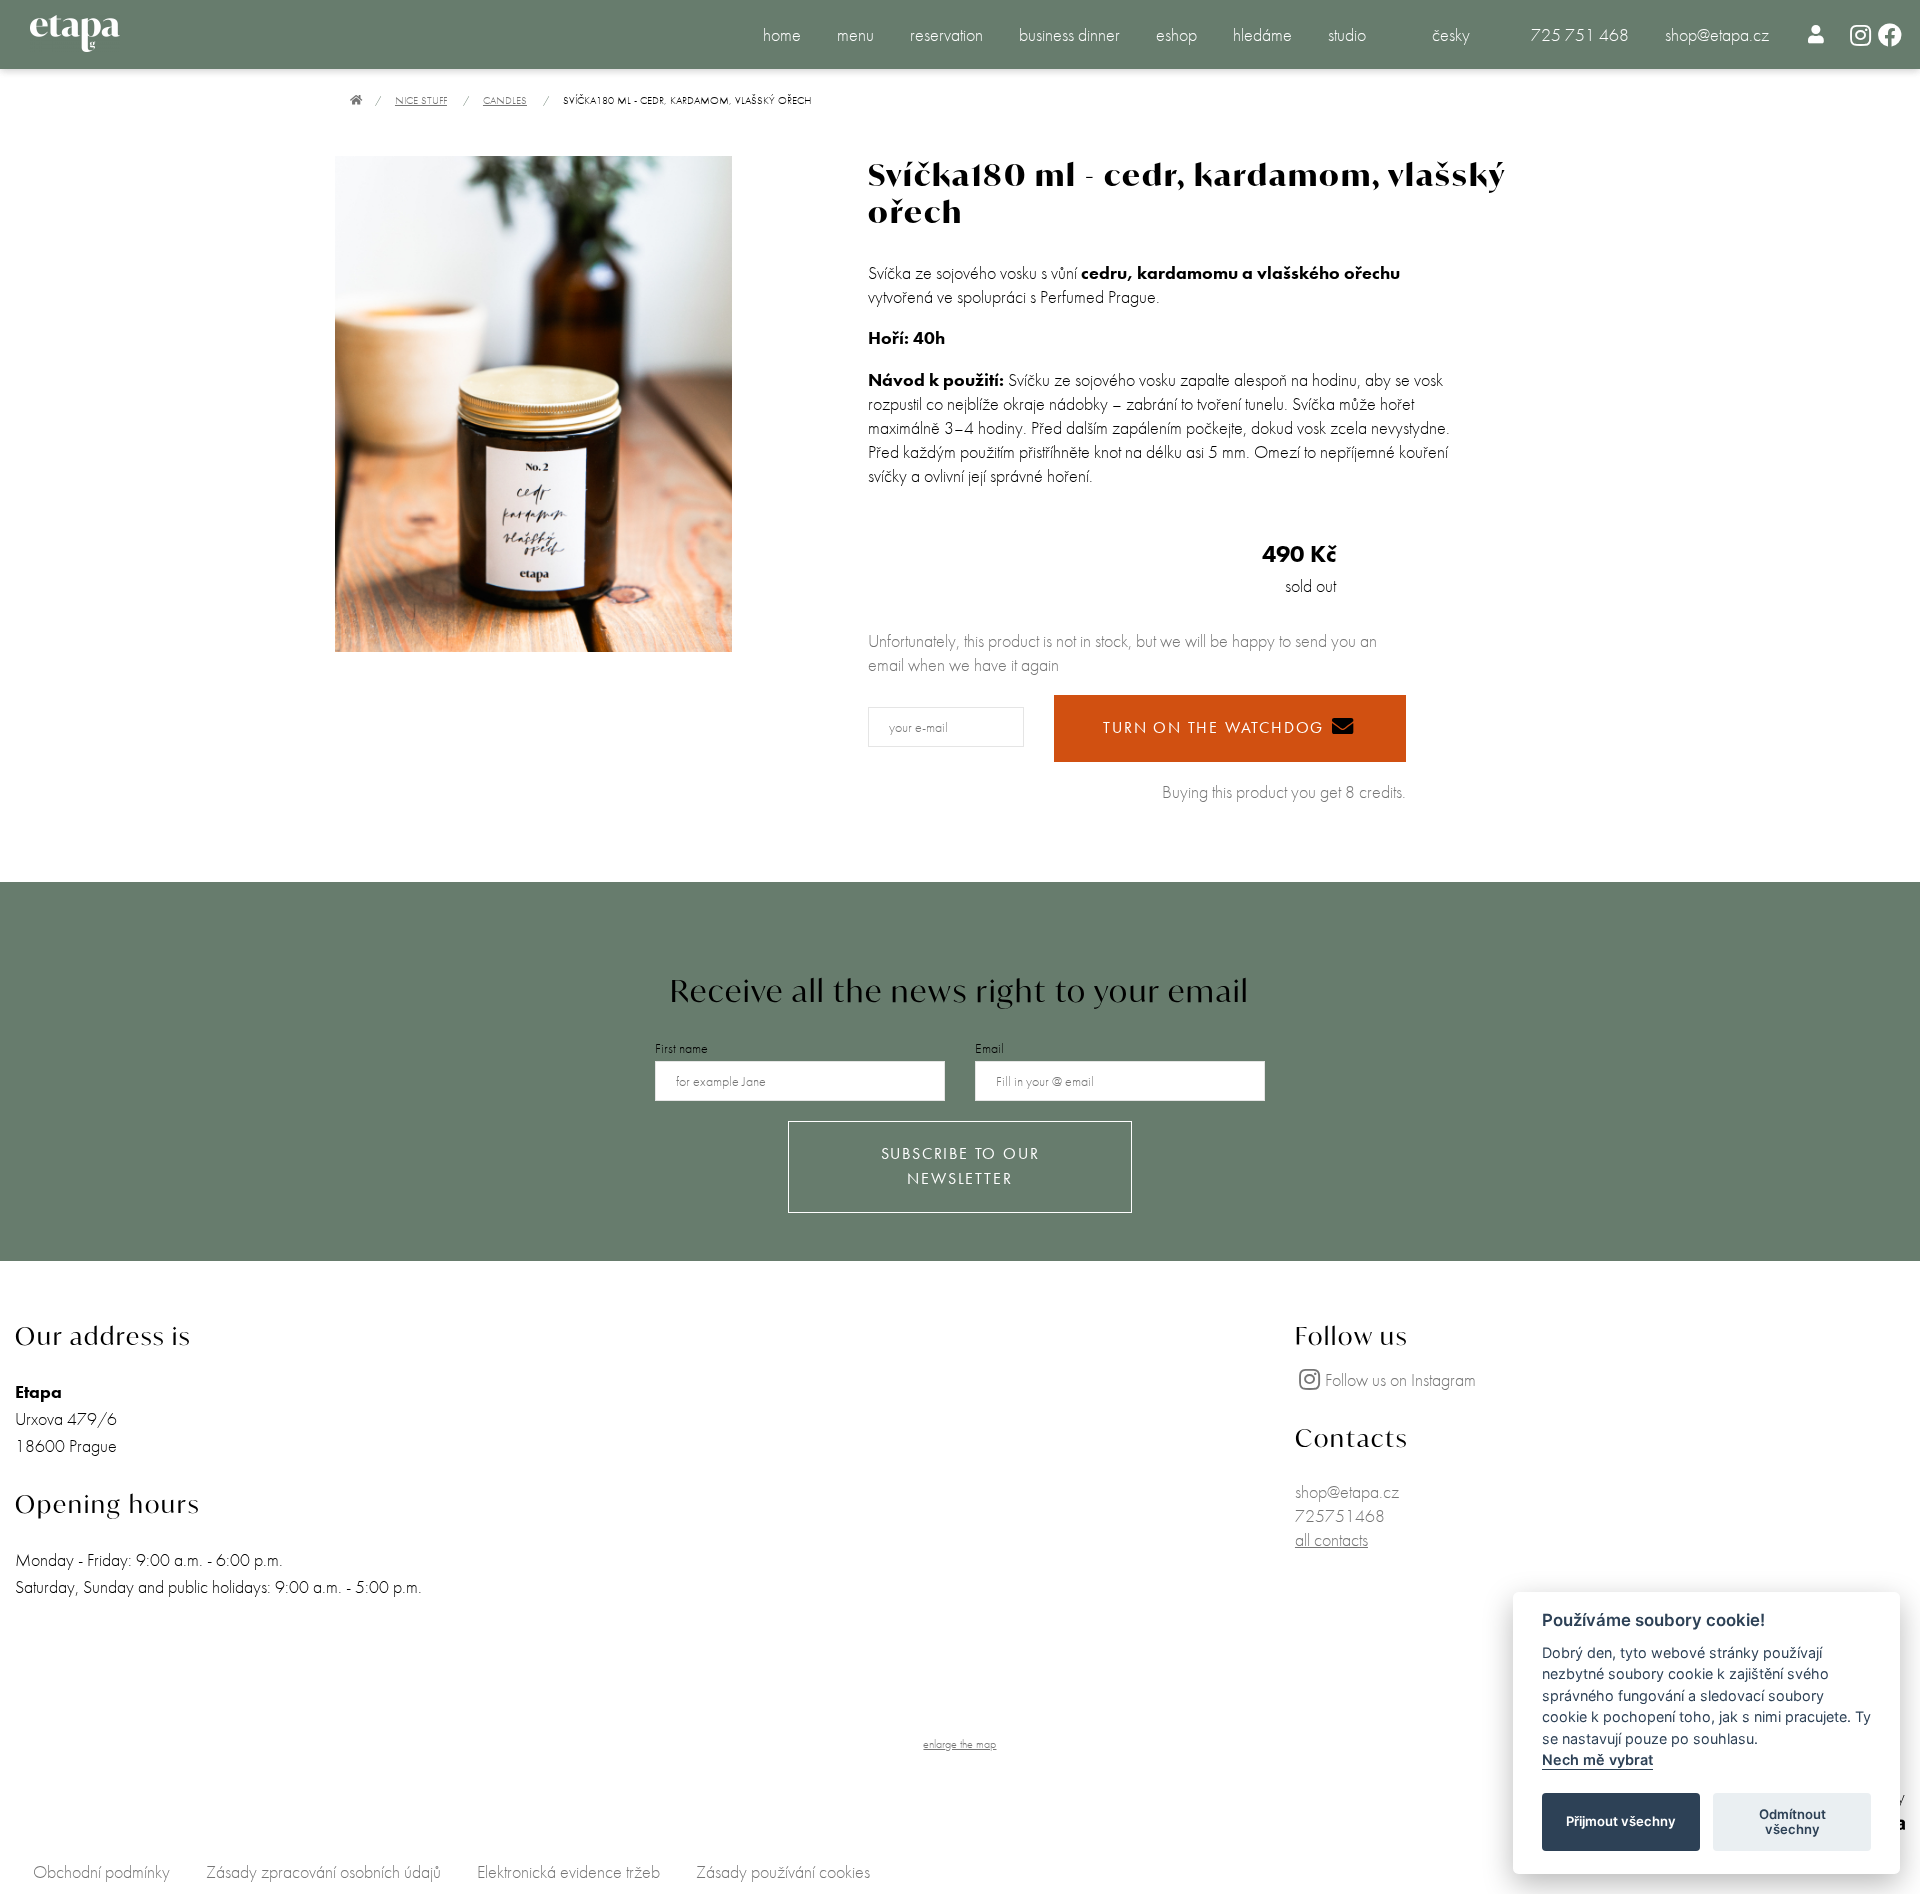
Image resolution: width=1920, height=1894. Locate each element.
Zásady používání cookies (783, 1871)
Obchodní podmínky (101, 1871)
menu (855, 34)
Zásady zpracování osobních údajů (323, 1871)
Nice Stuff (421, 100)
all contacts (1331, 1539)
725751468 (1340, 1515)
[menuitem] (1816, 34)
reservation (946, 34)
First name (681, 1048)
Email (989, 1048)
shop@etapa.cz (1717, 34)
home (782, 34)
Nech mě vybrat (1597, 1760)
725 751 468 (1580, 34)
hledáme (1262, 34)
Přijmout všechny (1621, 1822)
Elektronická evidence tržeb (568, 1871)
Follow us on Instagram (1400, 1379)
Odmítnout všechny (1792, 1822)
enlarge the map (959, 1744)
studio (1347, 34)
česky (1451, 34)
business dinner (1069, 34)
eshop (1176, 34)
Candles (505, 100)
